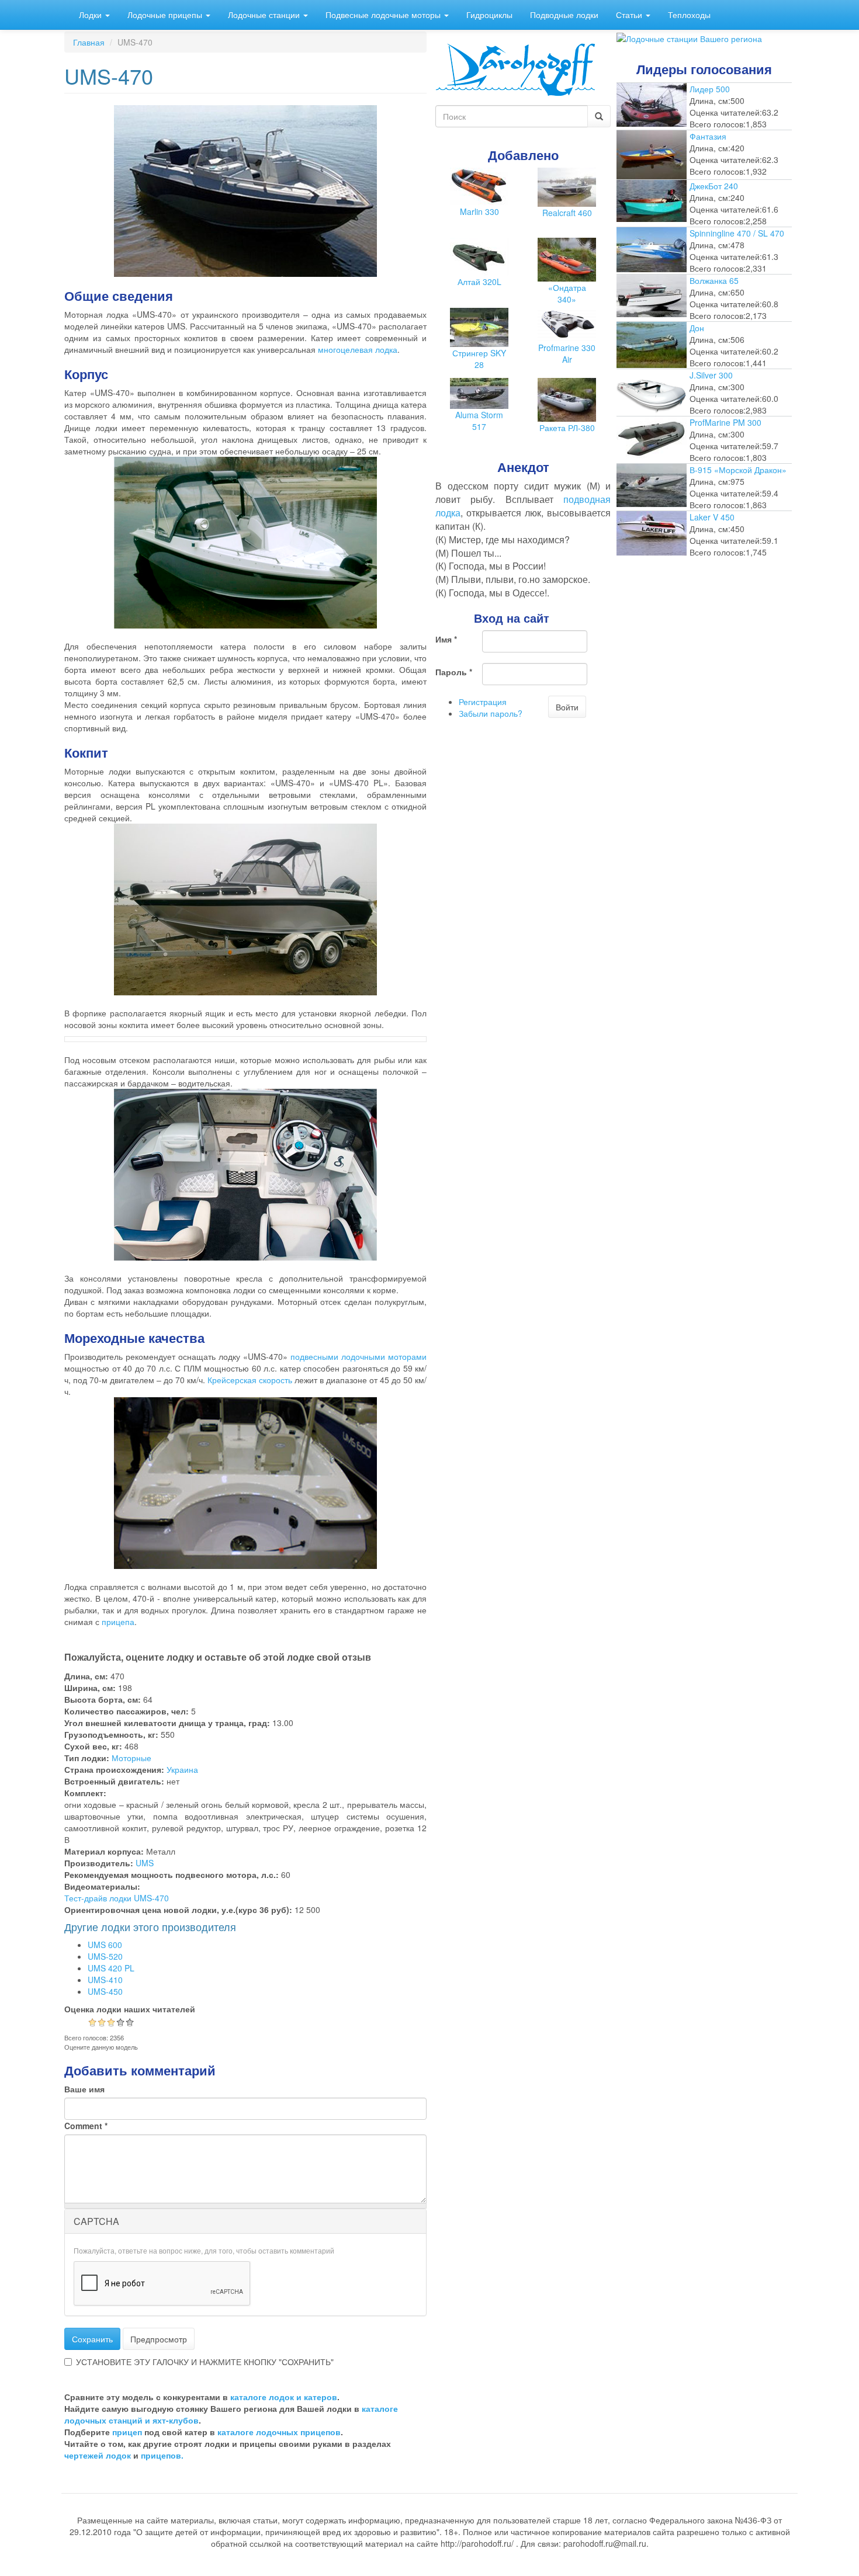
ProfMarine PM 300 (725, 422)
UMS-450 (105, 1991)
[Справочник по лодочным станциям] (689, 37)
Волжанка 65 (714, 280)
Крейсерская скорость (250, 1380)
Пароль (454, 672)
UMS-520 (105, 1956)
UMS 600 (105, 1945)
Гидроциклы (489, 15)
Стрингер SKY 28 (479, 359)
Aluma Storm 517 (479, 421)
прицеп (127, 2432)
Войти (567, 707)
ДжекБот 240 (714, 186)
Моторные (131, 1758)
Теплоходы (689, 15)
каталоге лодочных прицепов (279, 2432)
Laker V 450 (712, 517)
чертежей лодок (98, 2455)
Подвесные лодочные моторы (384, 15)
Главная (89, 42)
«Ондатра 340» (567, 293)
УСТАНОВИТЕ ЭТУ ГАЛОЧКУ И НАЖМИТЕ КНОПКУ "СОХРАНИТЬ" (205, 2362)
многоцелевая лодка (358, 349)
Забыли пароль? (491, 713)
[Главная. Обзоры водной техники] (515, 68)
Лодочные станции (265, 15)
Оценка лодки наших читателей (130, 2009)
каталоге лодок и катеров (284, 2397)
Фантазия (708, 136)
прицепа (118, 1622)
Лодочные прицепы (166, 15)
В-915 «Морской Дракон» (738, 470)
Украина (182, 1769)
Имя (446, 639)
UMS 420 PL (111, 1968)
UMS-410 (105, 1980)
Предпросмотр (159, 2339)
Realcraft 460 (567, 213)
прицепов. (162, 2455)
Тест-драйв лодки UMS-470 (117, 1898)
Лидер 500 (710, 89)
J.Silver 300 (711, 375)
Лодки (91, 15)
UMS (145, 1863)
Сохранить (92, 2339)
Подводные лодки (564, 15)
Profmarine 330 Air (567, 353)
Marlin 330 (479, 211)
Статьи (630, 15)
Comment (86, 2126)
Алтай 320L (479, 282)
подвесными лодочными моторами (359, 1356)
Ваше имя (84, 2089)
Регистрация (483, 702)
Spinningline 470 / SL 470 (737, 233)
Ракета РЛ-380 (567, 428)
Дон (697, 328)
